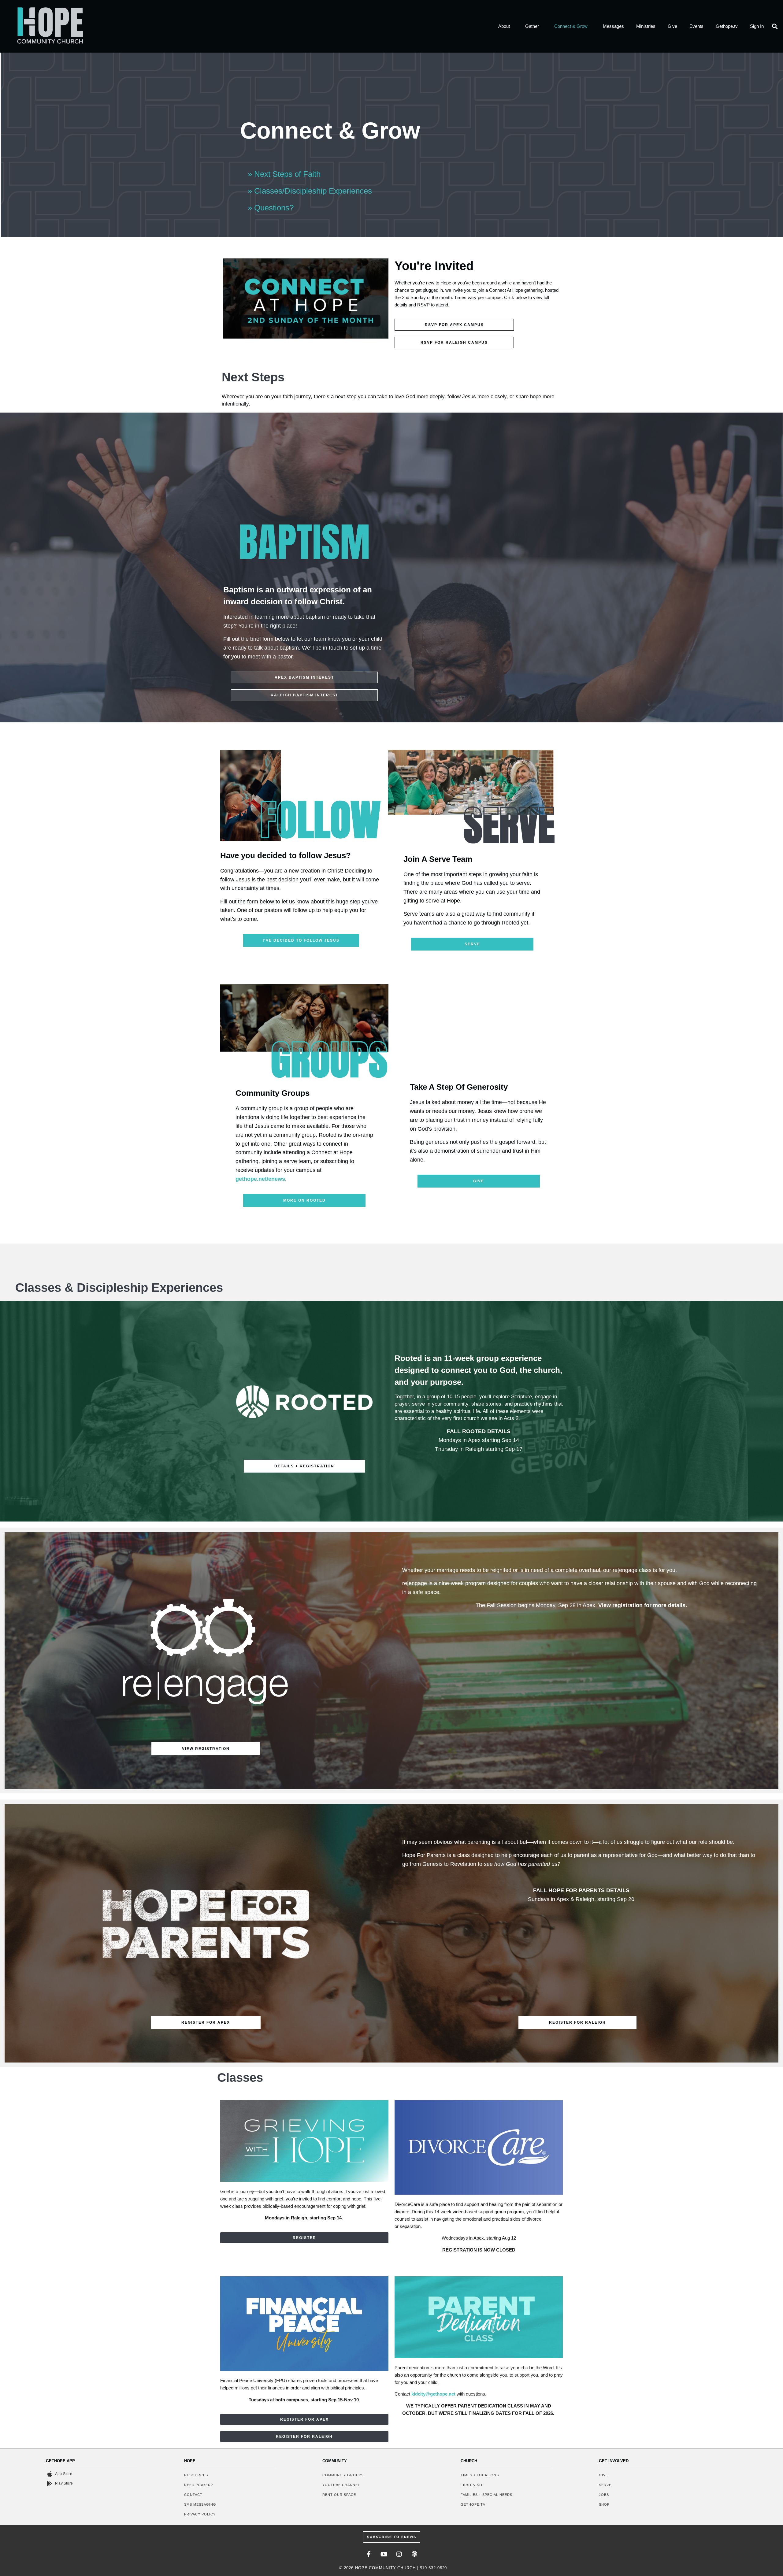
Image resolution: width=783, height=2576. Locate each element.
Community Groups (343, 2475)
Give (672, 26)
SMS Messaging (200, 2504)
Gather (532, 26)
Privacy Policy (200, 2514)
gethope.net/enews (260, 1179)
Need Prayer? (199, 2485)
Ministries (646, 26)
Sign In (757, 26)
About (504, 26)
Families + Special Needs (486, 2495)
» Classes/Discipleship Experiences (310, 191)
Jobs (604, 2495)
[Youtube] (384, 2554)
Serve (605, 2485)
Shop (604, 2504)
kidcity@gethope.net (433, 2394)
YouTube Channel (341, 2485)
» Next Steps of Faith (284, 174)
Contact (193, 2495)
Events (696, 26)
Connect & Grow (571, 26)
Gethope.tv (727, 26)
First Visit (472, 2485)
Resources (196, 2475)
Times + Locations (480, 2475)
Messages (613, 26)
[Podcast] (414, 2554)
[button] (775, 26)
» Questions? (271, 208)
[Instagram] (399, 2554)
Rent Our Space (339, 2495)
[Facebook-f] (369, 2554)
